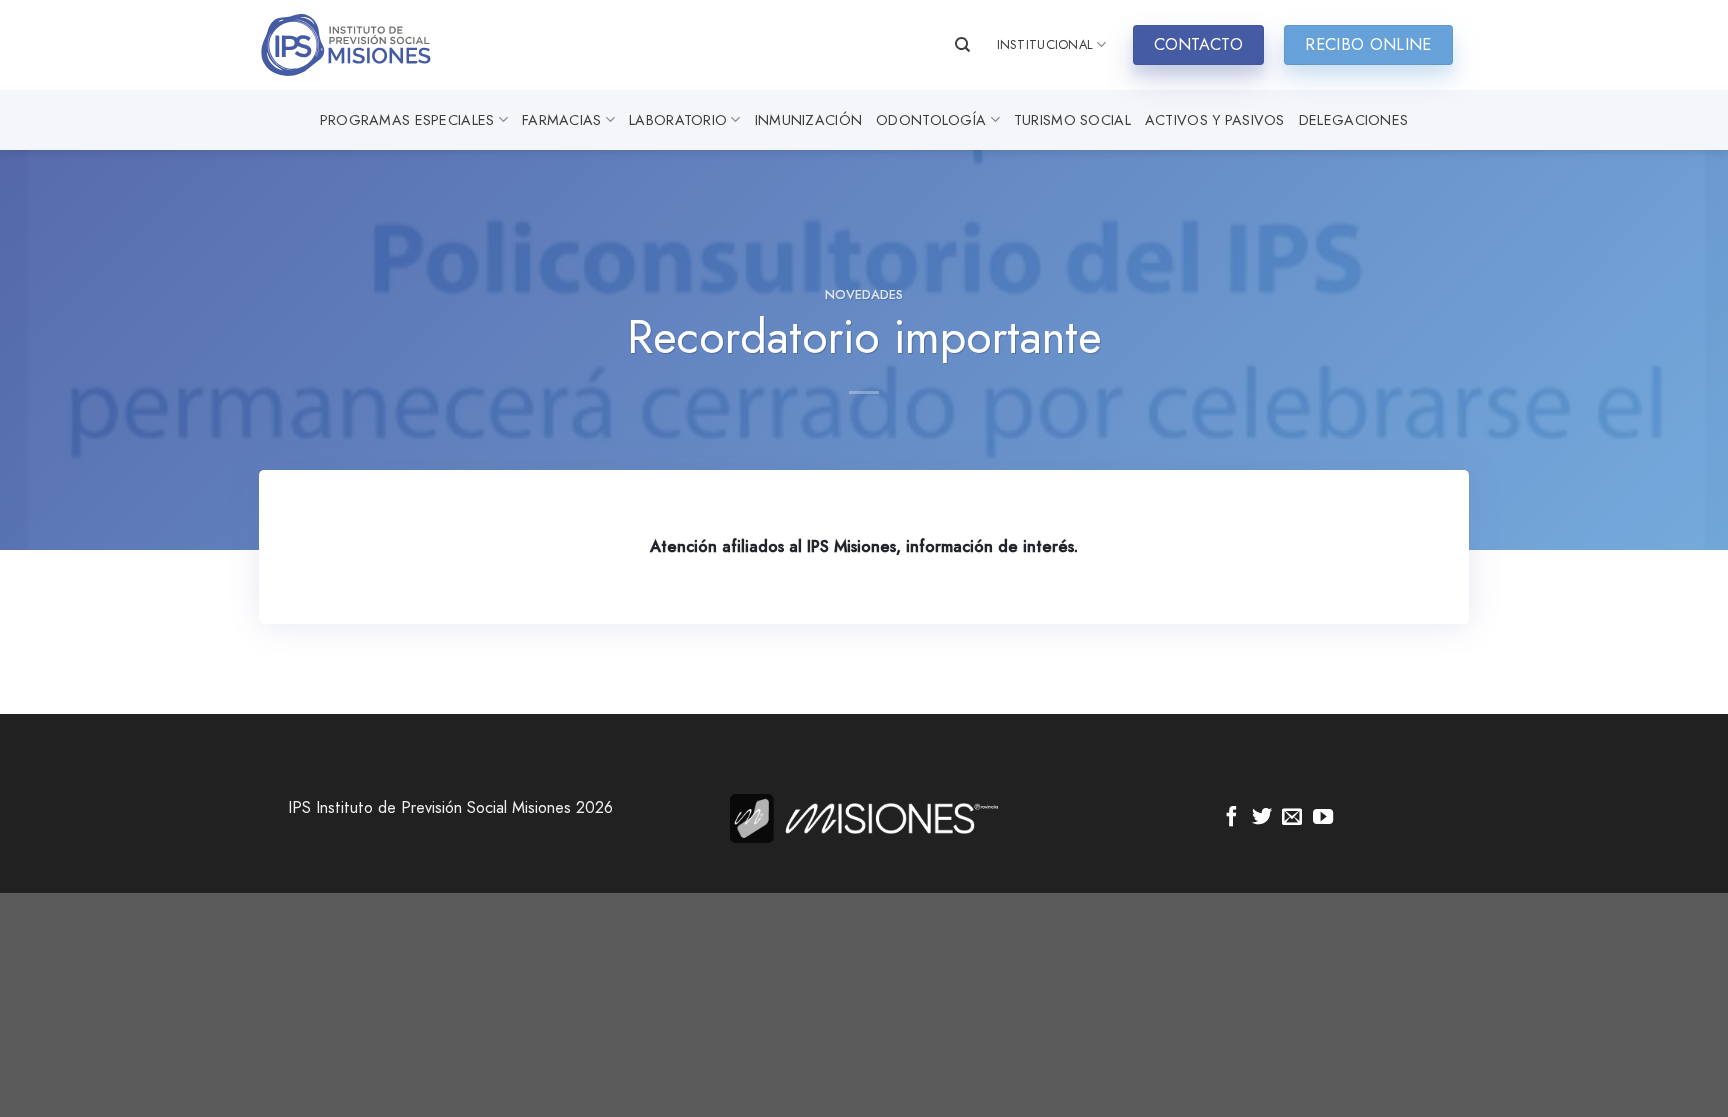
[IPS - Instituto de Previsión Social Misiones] (359, 45)
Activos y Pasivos (1215, 120)
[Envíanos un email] (1292, 818)
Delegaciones (1353, 120)
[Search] (962, 45)
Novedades (864, 294)
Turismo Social (1072, 120)
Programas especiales (407, 120)
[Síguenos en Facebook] (1232, 818)
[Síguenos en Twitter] (1262, 818)
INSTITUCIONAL (1045, 44)
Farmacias (562, 120)
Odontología (931, 120)
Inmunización (808, 120)
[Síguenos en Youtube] (1323, 818)
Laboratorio (678, 120)
